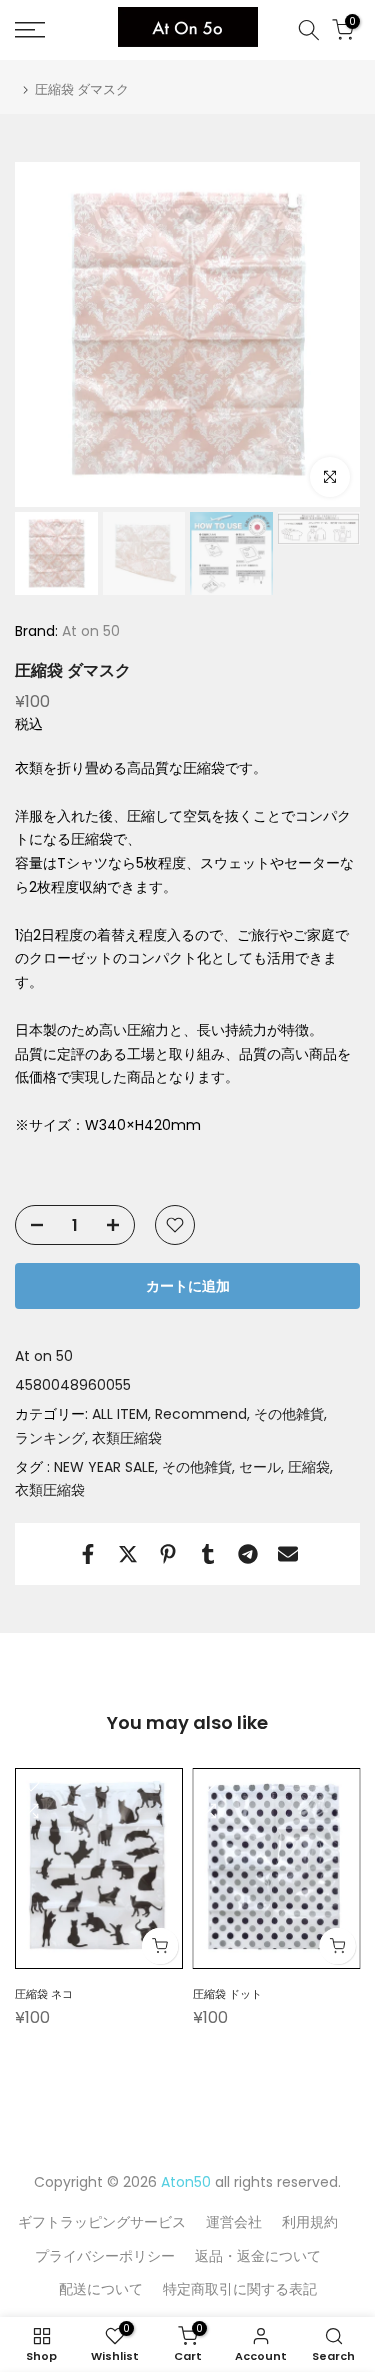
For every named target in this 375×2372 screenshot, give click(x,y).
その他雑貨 (289, 1414)
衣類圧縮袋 (127, 1438)
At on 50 (89, 631)
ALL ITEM (120, 1414)
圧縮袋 (309, 1467)
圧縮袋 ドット (227, 1994)
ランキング (50, 1438)
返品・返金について (258, 2256)
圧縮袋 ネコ (44, 1994)
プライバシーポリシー (105, 2256)
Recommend (201, 1414)
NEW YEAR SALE (104, 1467)
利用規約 (310, 2222)
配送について (101, 2289)
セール (260, 1467)
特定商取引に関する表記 (240, 2289)
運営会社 (234, 2222)
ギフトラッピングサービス (102, 2222)
